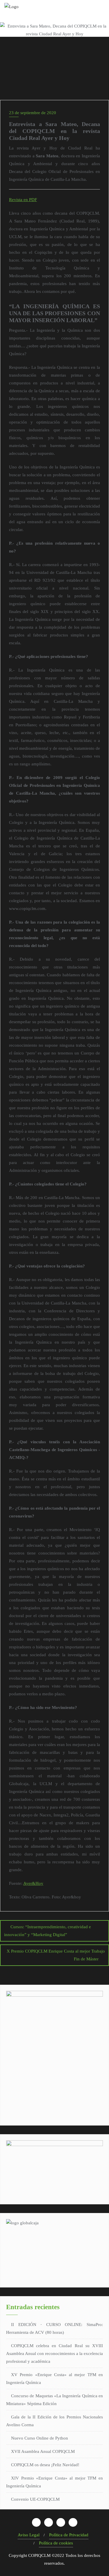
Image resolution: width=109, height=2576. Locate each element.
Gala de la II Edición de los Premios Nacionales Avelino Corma (54, 2421)
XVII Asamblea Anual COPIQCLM (43, 2451)
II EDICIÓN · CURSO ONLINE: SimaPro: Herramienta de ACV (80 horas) (54, 2328)
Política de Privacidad (69, 2535)
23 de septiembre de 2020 (33, 113)
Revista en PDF (23, 200)
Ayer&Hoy (33, 1883)
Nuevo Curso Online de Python (40, 2438)
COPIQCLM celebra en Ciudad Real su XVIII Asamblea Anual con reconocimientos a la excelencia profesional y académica (54, 2354)
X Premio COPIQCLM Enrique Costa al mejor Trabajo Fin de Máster (56, 1955)
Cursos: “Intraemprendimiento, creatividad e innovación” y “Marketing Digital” (48, 1931)
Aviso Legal (29, 2535)
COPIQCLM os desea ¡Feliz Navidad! (45, 2465)
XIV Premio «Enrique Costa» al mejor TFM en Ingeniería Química (54, 2482)
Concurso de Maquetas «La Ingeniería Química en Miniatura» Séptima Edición (54, 2400)
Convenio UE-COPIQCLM (35, 2499)
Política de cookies (56, 2543)
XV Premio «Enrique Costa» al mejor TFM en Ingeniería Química (54, 2379)
